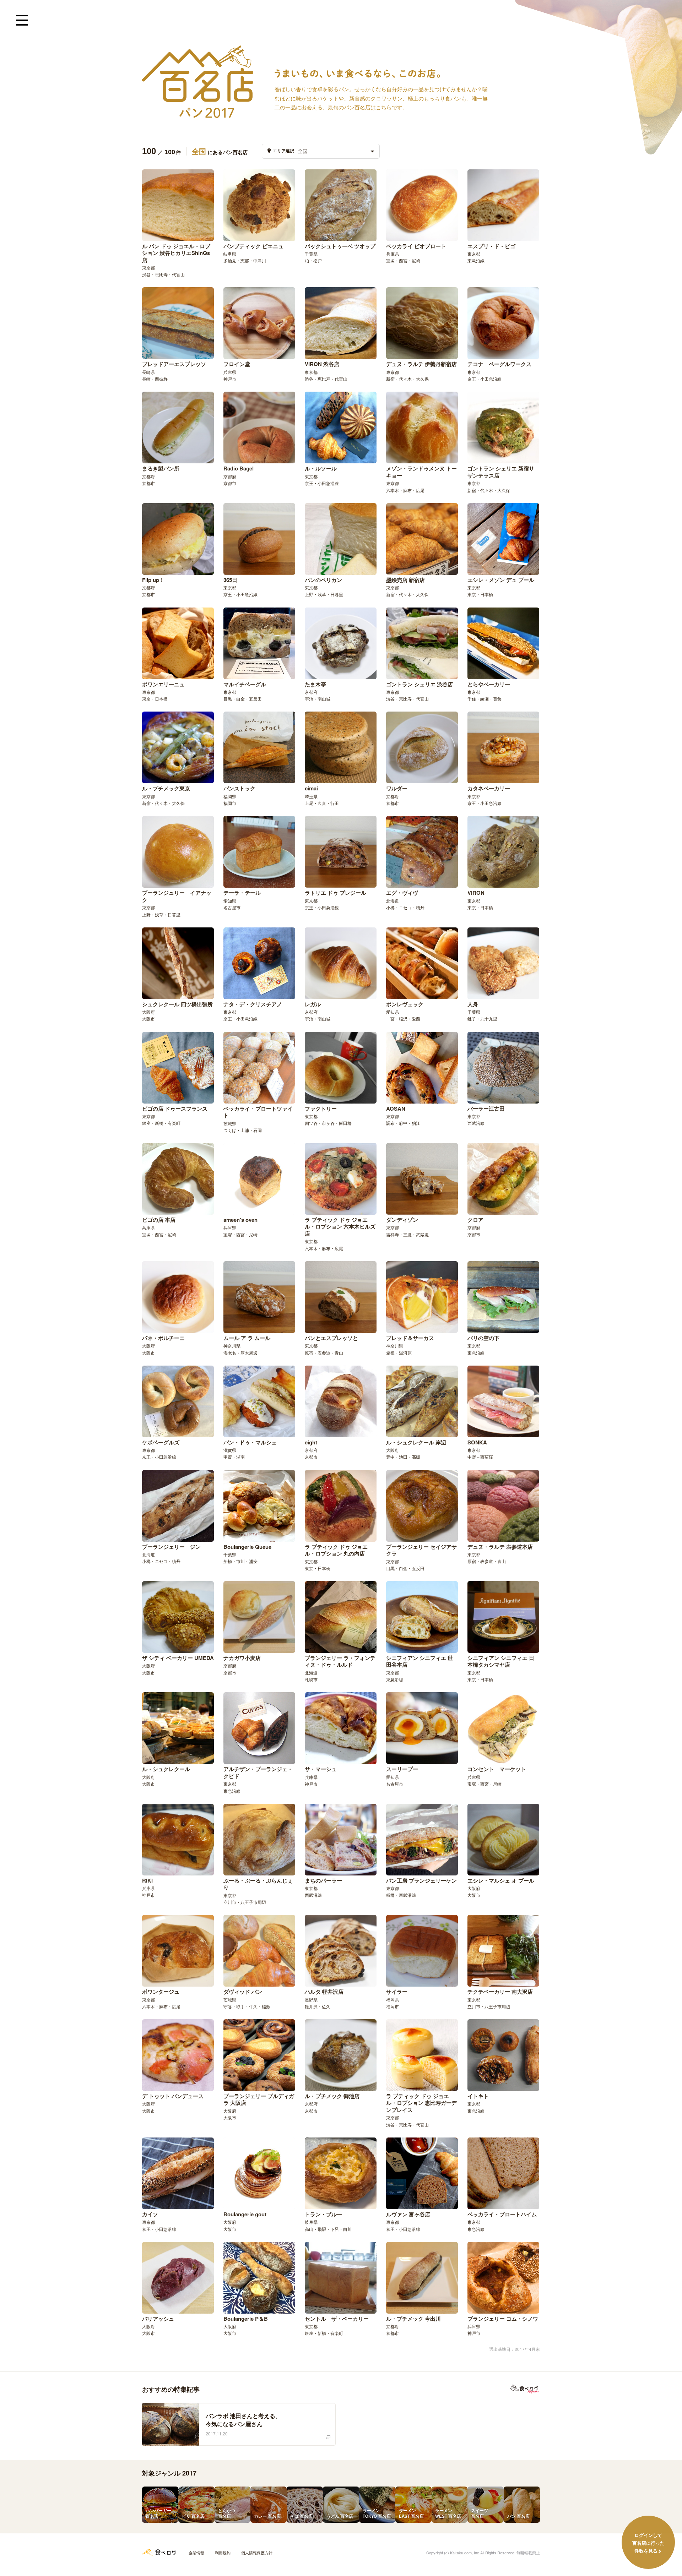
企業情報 (196, 2553)
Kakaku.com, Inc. (465, 2553)
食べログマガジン (525, 2389)
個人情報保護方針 (257, 2553)
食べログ (159, 2552)
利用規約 (223, 2553)
